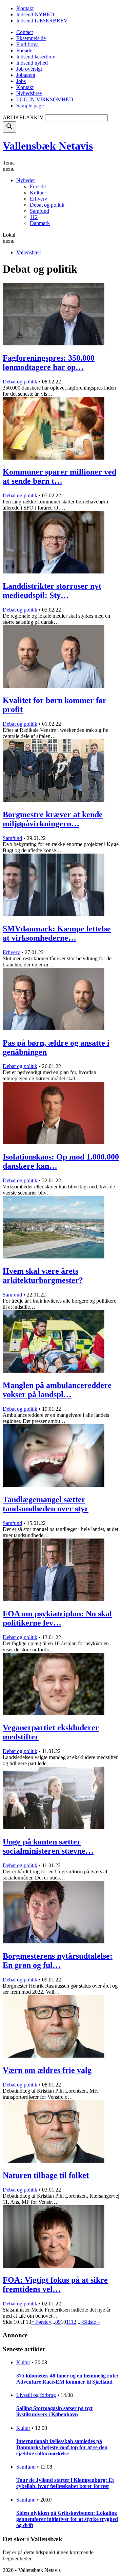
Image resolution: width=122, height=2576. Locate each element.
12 (74, 2322)
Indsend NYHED (35, 14)
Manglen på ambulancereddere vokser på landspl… (57, 1390)
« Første (40, 2322)
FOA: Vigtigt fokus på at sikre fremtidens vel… (55, 2285)
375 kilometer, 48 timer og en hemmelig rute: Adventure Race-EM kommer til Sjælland (67, 2379)
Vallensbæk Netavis (48, 146)
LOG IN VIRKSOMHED (45, 99)
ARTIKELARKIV (23, 117)
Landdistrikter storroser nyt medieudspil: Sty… (52, 591)
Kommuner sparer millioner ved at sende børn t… (59, 476)
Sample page (30, 106)
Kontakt (25, 8)
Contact (25, 32)
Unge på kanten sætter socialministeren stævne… (48, 1846)
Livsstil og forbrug (36, 2395)
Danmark (40, 223)
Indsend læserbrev (36, 57)
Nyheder (26, 180)
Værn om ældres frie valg (47, 2070)
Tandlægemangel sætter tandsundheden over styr (46, 1504)
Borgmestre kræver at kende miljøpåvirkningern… (53, 819)
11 (68, 2322)
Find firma (27, 44)
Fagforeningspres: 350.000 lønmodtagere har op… (49, 363)
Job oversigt (29, 69)
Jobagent (26, 75)
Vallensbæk (29, 252)
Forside (24, 50)
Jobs (21, 81)
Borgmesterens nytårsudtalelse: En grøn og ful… (58, 1961)
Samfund (39, 211)
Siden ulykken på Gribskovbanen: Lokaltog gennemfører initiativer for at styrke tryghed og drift (67, 2519)
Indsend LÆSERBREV (42, 21)
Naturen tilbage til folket (46, 2175)
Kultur (37, 193)
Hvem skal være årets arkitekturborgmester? (43, 1276)
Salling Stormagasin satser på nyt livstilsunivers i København (54, 2411)
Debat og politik (47, 205)
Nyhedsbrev (29, 93)
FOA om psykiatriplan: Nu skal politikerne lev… (57, 1618)
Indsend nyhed (32, 63)
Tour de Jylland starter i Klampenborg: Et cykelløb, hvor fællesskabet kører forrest (65, 2483)
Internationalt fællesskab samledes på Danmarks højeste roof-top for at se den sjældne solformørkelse (62, 2447)
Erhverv (38, 199)
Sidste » (91, 2322)
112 (34, 217)
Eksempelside (31, 38)
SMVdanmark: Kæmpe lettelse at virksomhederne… (57, 933)
